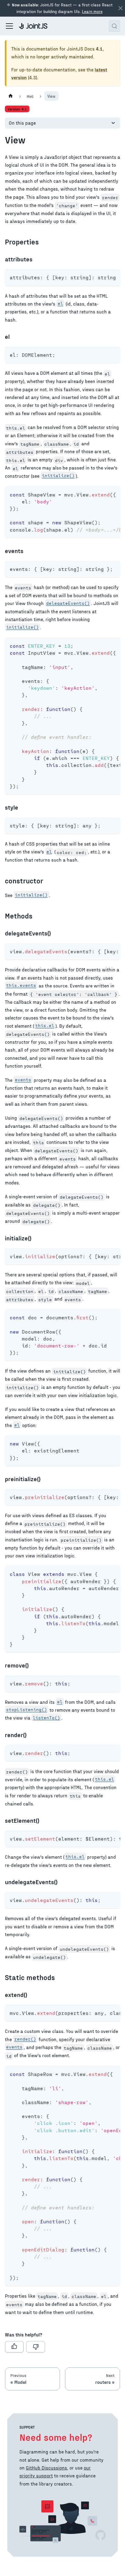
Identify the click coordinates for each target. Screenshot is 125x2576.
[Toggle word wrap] (102, 277)
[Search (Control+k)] (114, 26)
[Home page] (11, 96)
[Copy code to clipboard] (113, 277)
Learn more (92, 11)
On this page (22, 123)
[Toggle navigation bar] (9, 26)
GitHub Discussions (46, 2468)
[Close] (120, 8)
